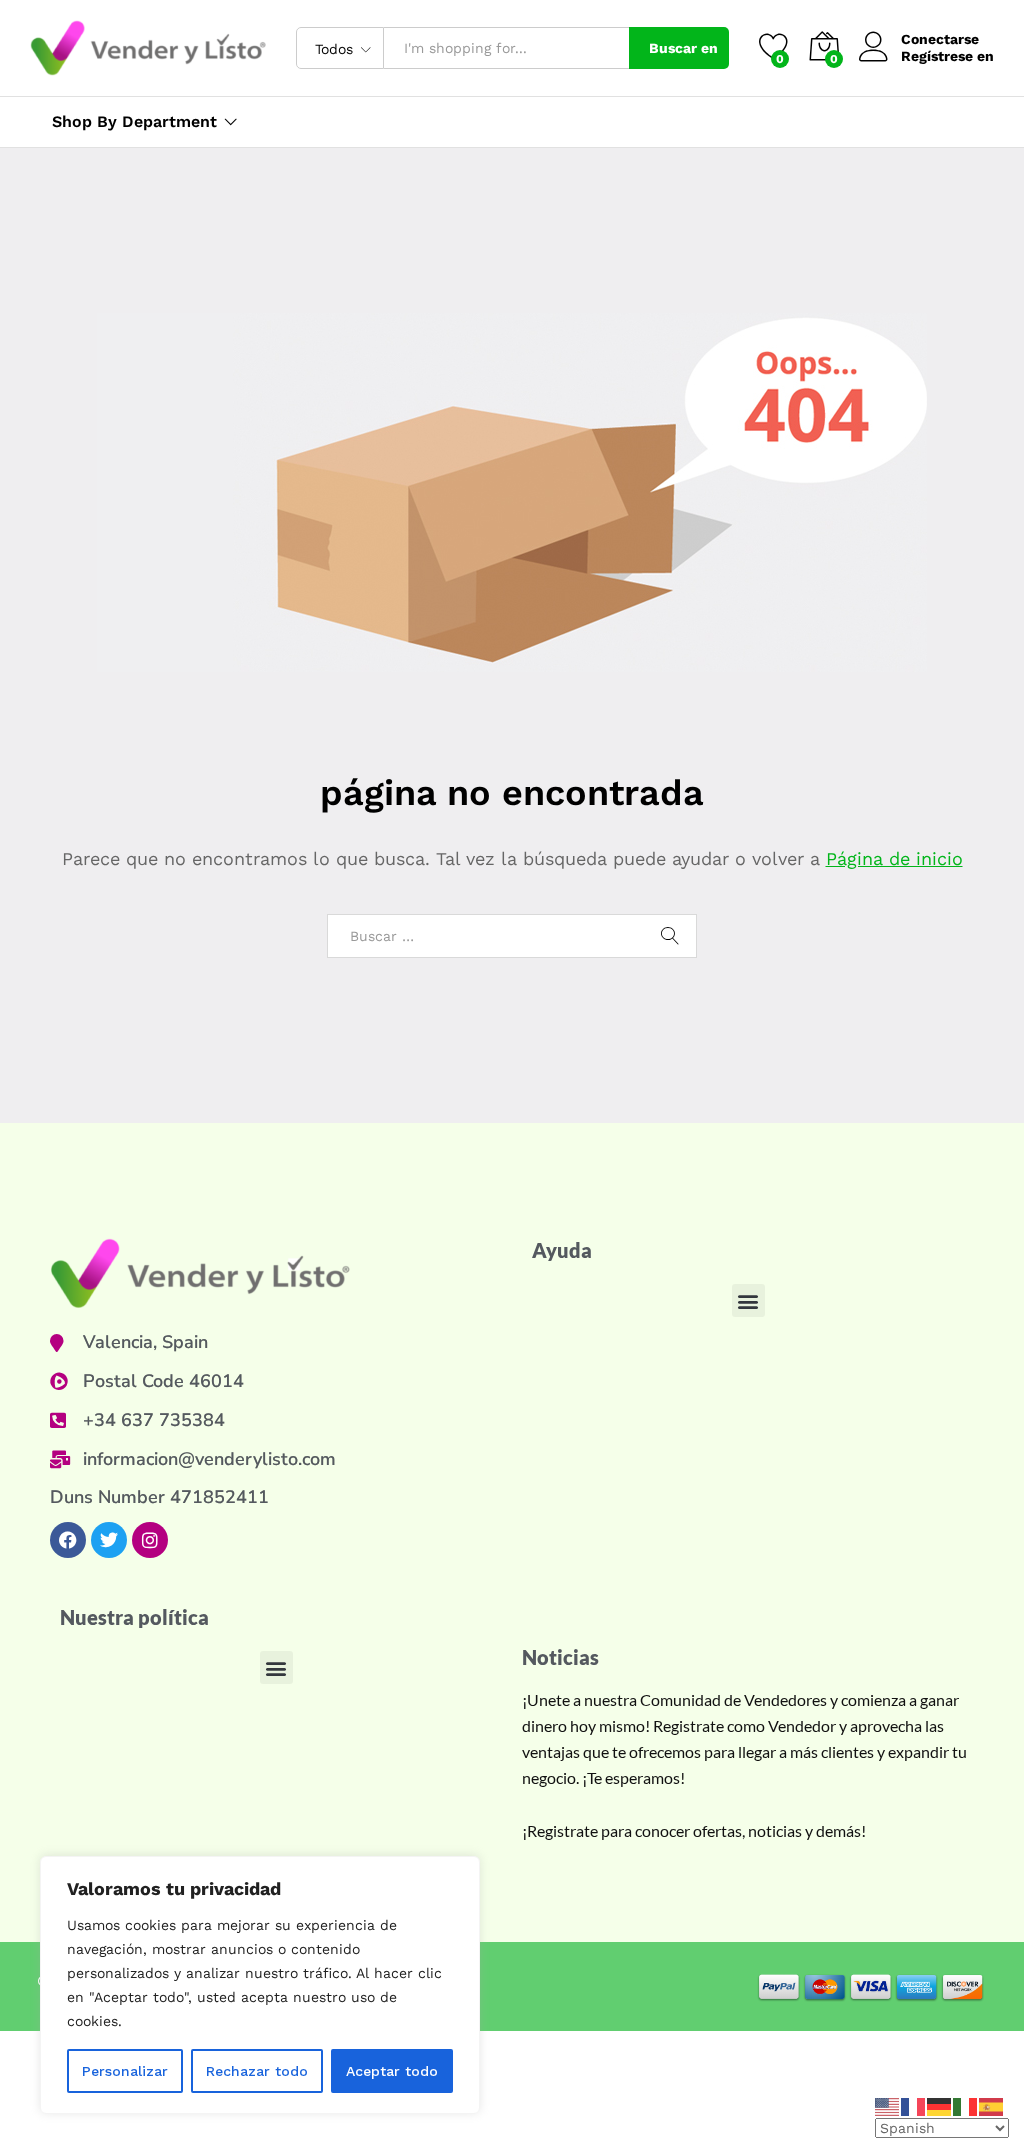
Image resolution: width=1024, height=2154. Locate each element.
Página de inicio (894, 858)
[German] (940, 2105)
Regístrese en (947, 56)
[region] (260, 1985)
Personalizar (125, 2071)
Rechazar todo (257, 2071)
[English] (888, 2105)
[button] (748, 1300)
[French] (914, 2105)
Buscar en (683, 48)
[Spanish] (992, 2105)
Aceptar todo (392, 2071)
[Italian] (966, 2105)
